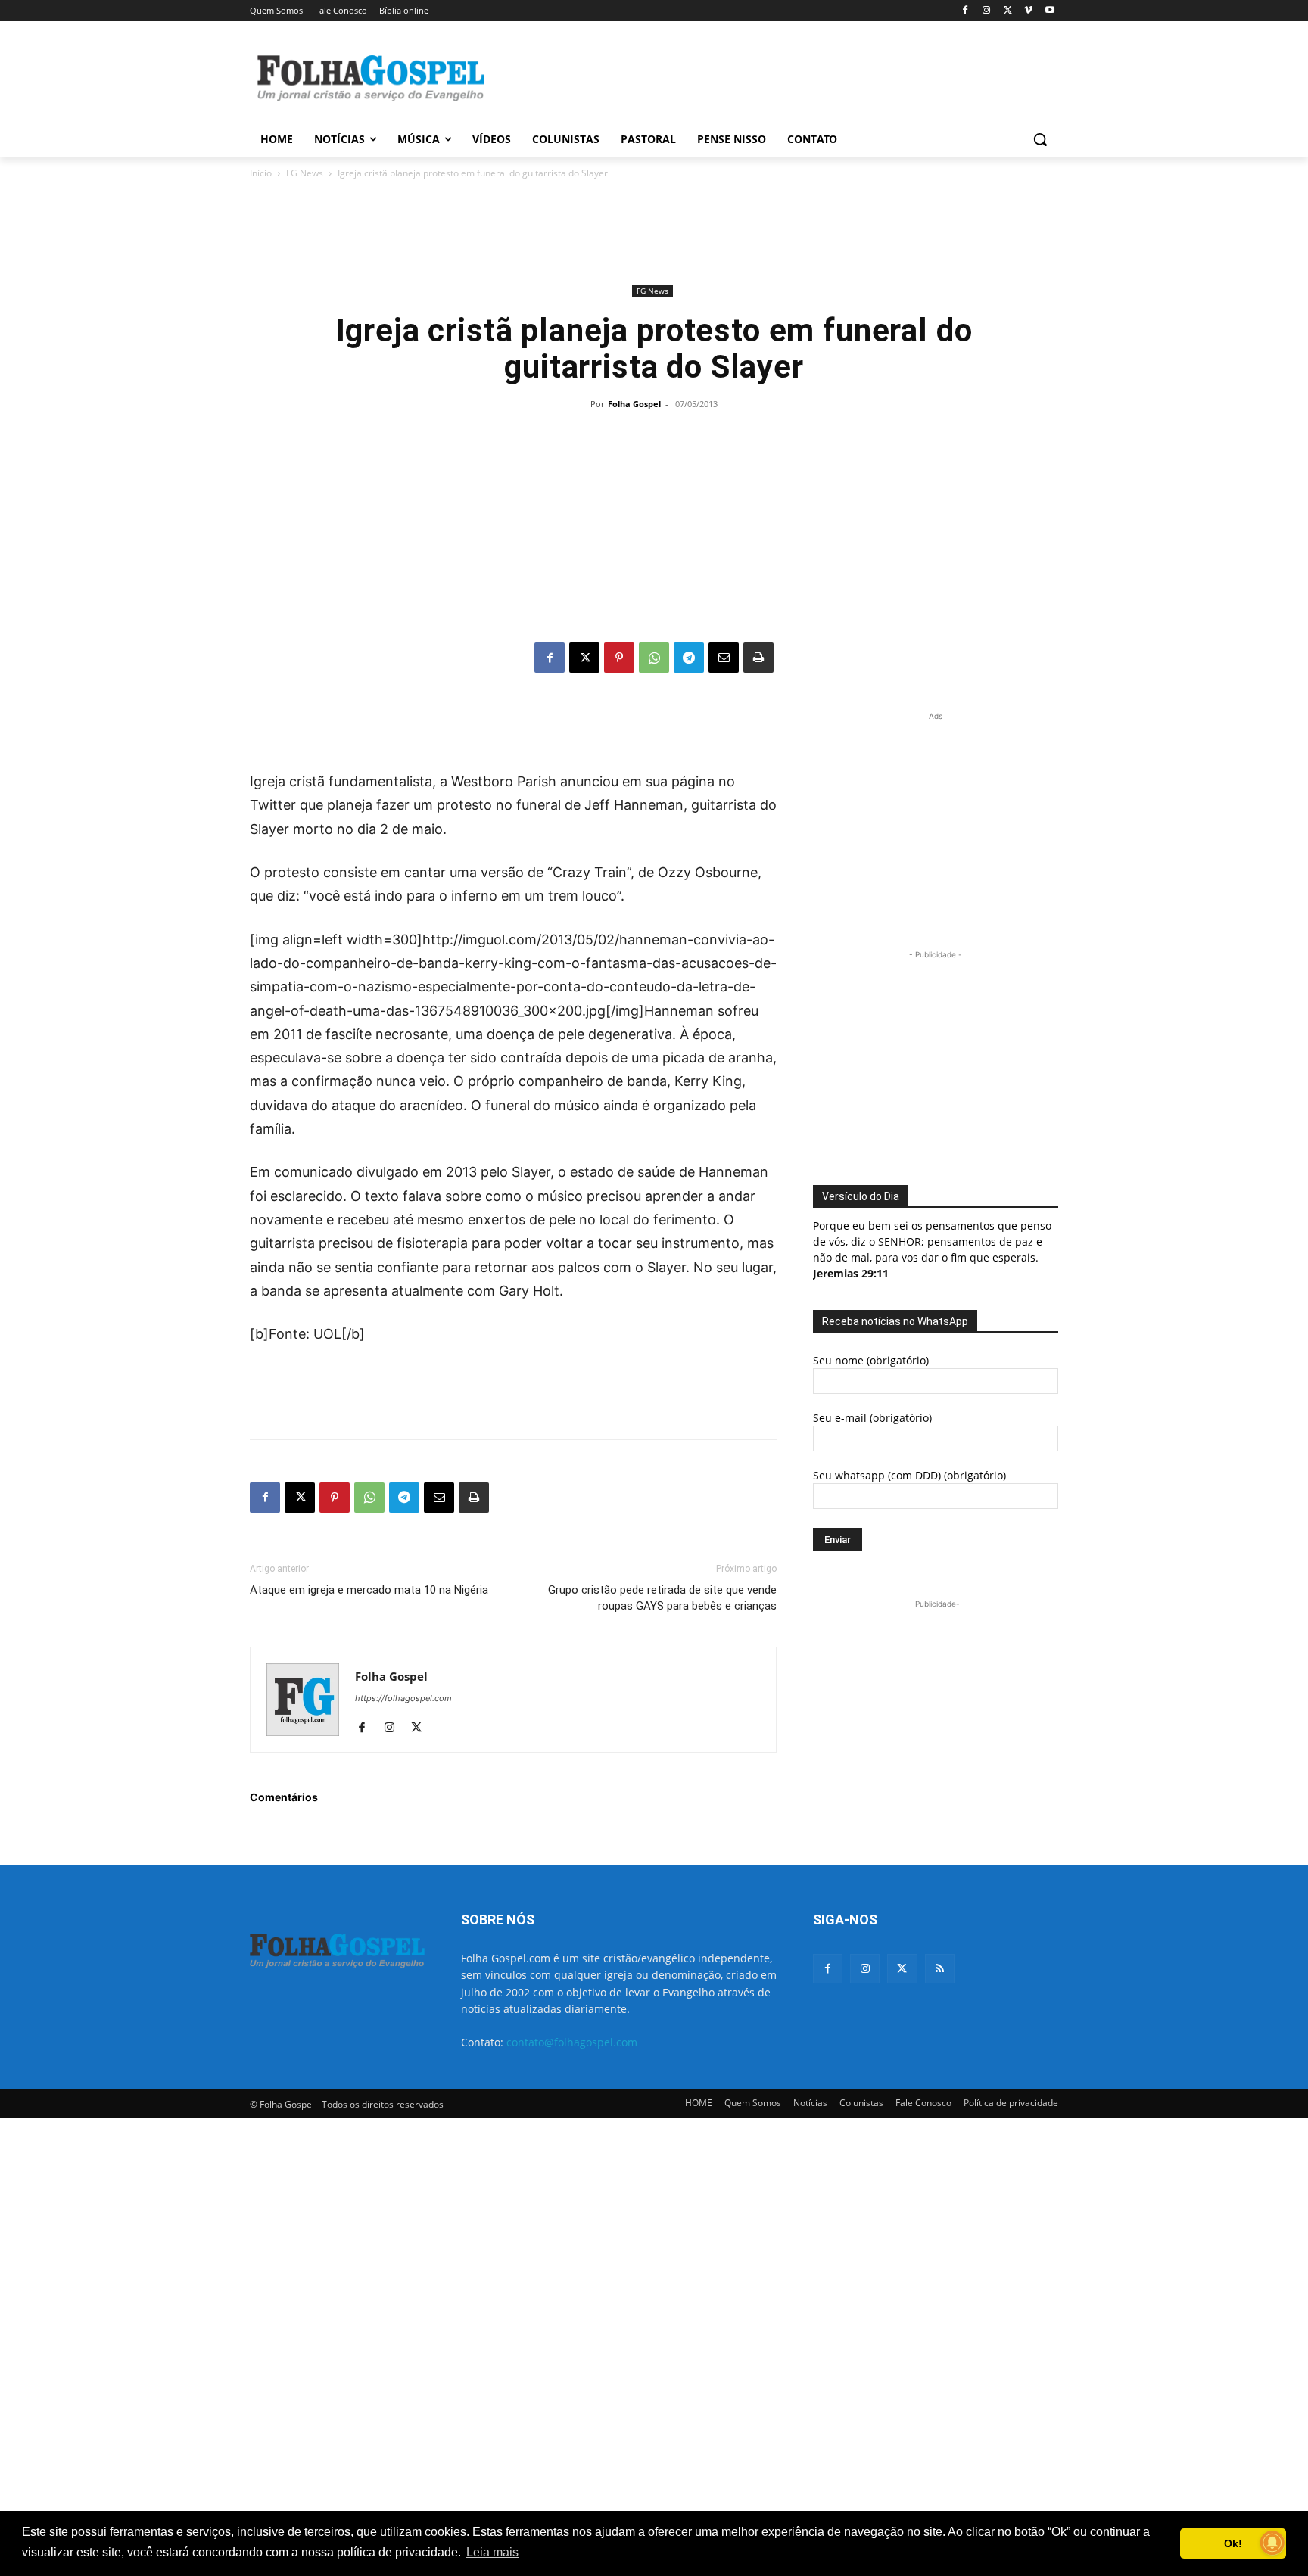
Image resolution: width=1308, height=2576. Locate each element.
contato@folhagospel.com (572, 2042)
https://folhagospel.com (403, 1698)
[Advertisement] (768, 76)
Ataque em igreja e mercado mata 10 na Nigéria (369, 1590)
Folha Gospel (634, 404)
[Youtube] (1050, 11)
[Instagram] (987, 11)
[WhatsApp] (654, 658)
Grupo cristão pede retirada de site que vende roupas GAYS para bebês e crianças (662, 1598)
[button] (1040, 139)
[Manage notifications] (1272, 2543)
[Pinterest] (619, 658)
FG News (305, 173)
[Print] (758, 658)
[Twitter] (902, 1969)
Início (261, 173)
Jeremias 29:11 (851, 1273)
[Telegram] (689, 658)
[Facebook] (965, 11)
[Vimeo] (1028, 11)
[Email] (724, 658)
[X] (1008, 11)
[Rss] (940, 1969)
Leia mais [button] (492, 2552)
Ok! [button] (1233, 2543)
